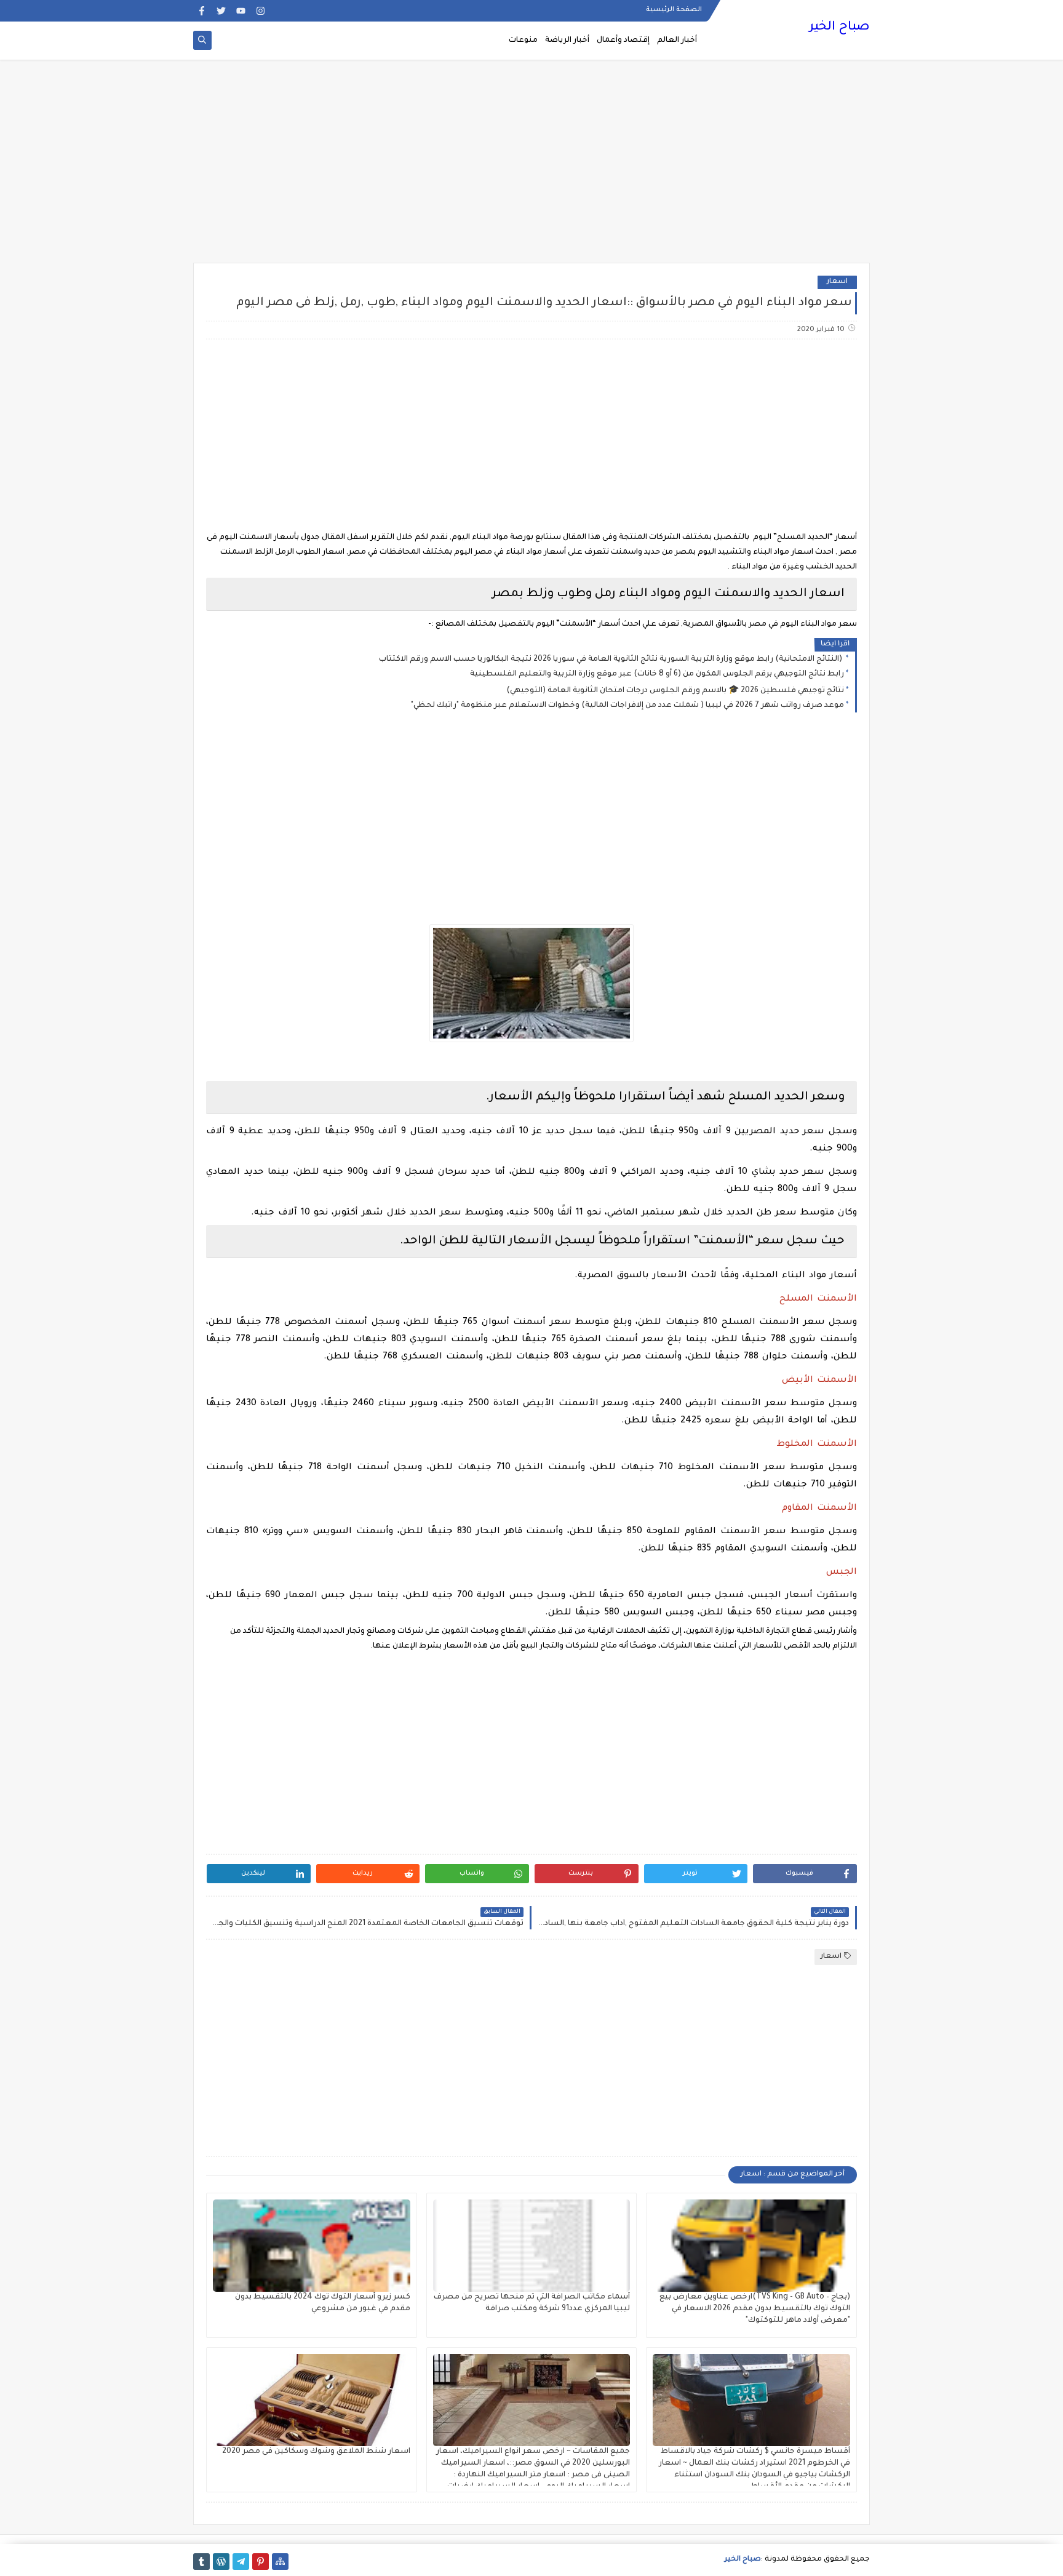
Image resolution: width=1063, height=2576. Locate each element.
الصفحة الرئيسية (674, 10)
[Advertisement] (531, 167)
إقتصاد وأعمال (623, 41)
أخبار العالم (677, 41)
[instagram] (261, 11)
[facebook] (201, 11)
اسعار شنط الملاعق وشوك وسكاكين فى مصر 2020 (316, 2452)
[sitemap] (280, 2562)
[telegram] (241, 2562)
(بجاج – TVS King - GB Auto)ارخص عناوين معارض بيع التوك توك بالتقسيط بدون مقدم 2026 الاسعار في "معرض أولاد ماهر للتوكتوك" (755, 2309)
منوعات (523, 41)
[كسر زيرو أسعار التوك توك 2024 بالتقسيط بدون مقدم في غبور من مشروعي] (312, 2246)
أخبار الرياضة (567, 41)
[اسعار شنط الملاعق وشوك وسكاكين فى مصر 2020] (312, 2400)
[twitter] (221, 11)
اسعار (837, 282)
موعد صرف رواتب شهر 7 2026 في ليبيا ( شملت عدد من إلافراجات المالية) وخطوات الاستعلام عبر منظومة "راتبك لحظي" (627, 706)
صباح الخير (839, 28)
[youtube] (241, 11)
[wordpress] (221, 2562)
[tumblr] (201, 2562)
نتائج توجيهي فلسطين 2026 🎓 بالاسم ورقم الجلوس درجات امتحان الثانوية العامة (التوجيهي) (675, 691)
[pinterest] (261, 2562)
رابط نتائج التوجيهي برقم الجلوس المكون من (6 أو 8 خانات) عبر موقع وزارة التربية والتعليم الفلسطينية (657, 674)
